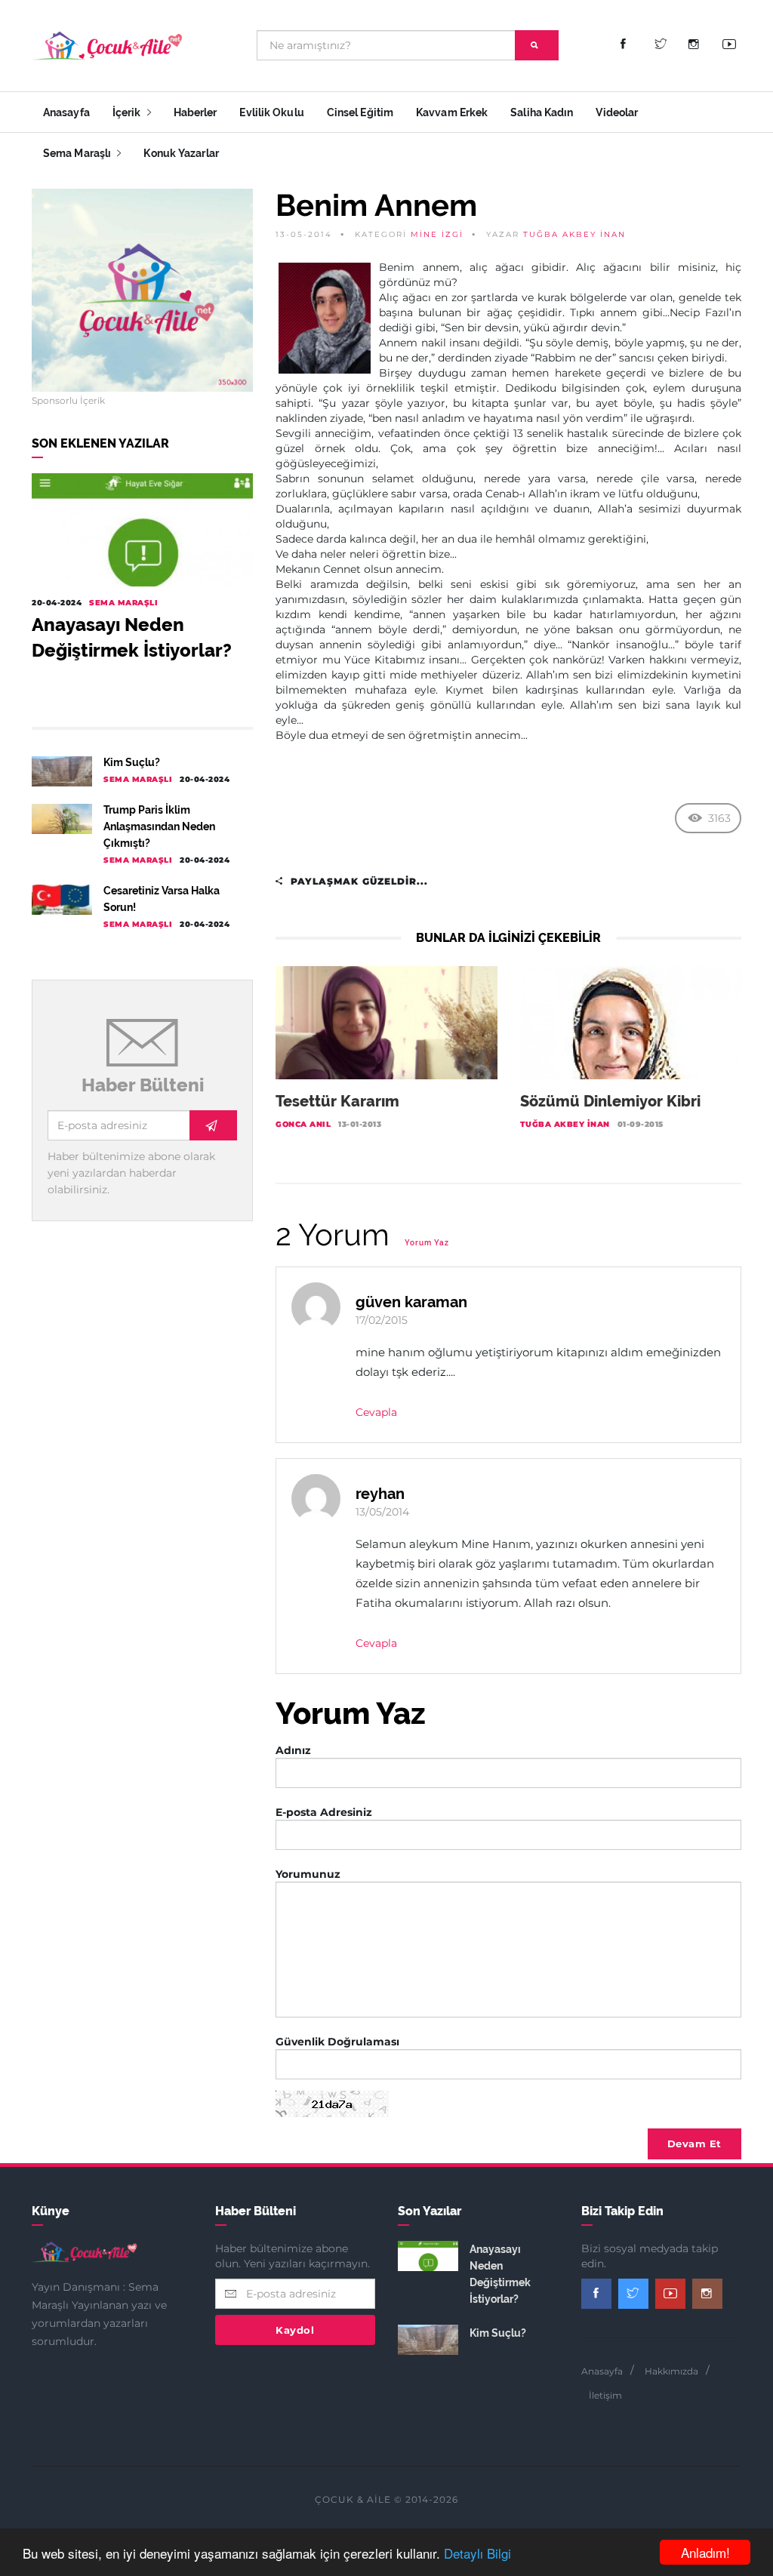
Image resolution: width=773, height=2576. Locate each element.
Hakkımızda (671, 2371)
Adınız (293, 1750)
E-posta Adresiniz (324, 1812)
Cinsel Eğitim (360, 112)
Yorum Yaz (427, 1243)
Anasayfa (66, 112)
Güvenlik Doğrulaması (337, 2042)
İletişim (605, 2395)
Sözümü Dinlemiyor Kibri (610, 1101)
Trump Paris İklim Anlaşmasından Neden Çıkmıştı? (159, 826)
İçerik (128, 112)
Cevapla (376, 1412)
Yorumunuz (308, 1874)
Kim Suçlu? (132, 762)
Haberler (196, 112)
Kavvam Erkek (452, 112)
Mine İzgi (437, 234)
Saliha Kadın (542, 112)
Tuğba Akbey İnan (574, 234)
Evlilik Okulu (271, 112)
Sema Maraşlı (78, 153)
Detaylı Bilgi (477, 2553)
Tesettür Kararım (337, 1101)
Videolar (617, 112)
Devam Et (694, 2144)
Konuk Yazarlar (181, 153)
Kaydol (295, 2330)
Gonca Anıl (303, 1124)
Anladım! (705, 2552)
